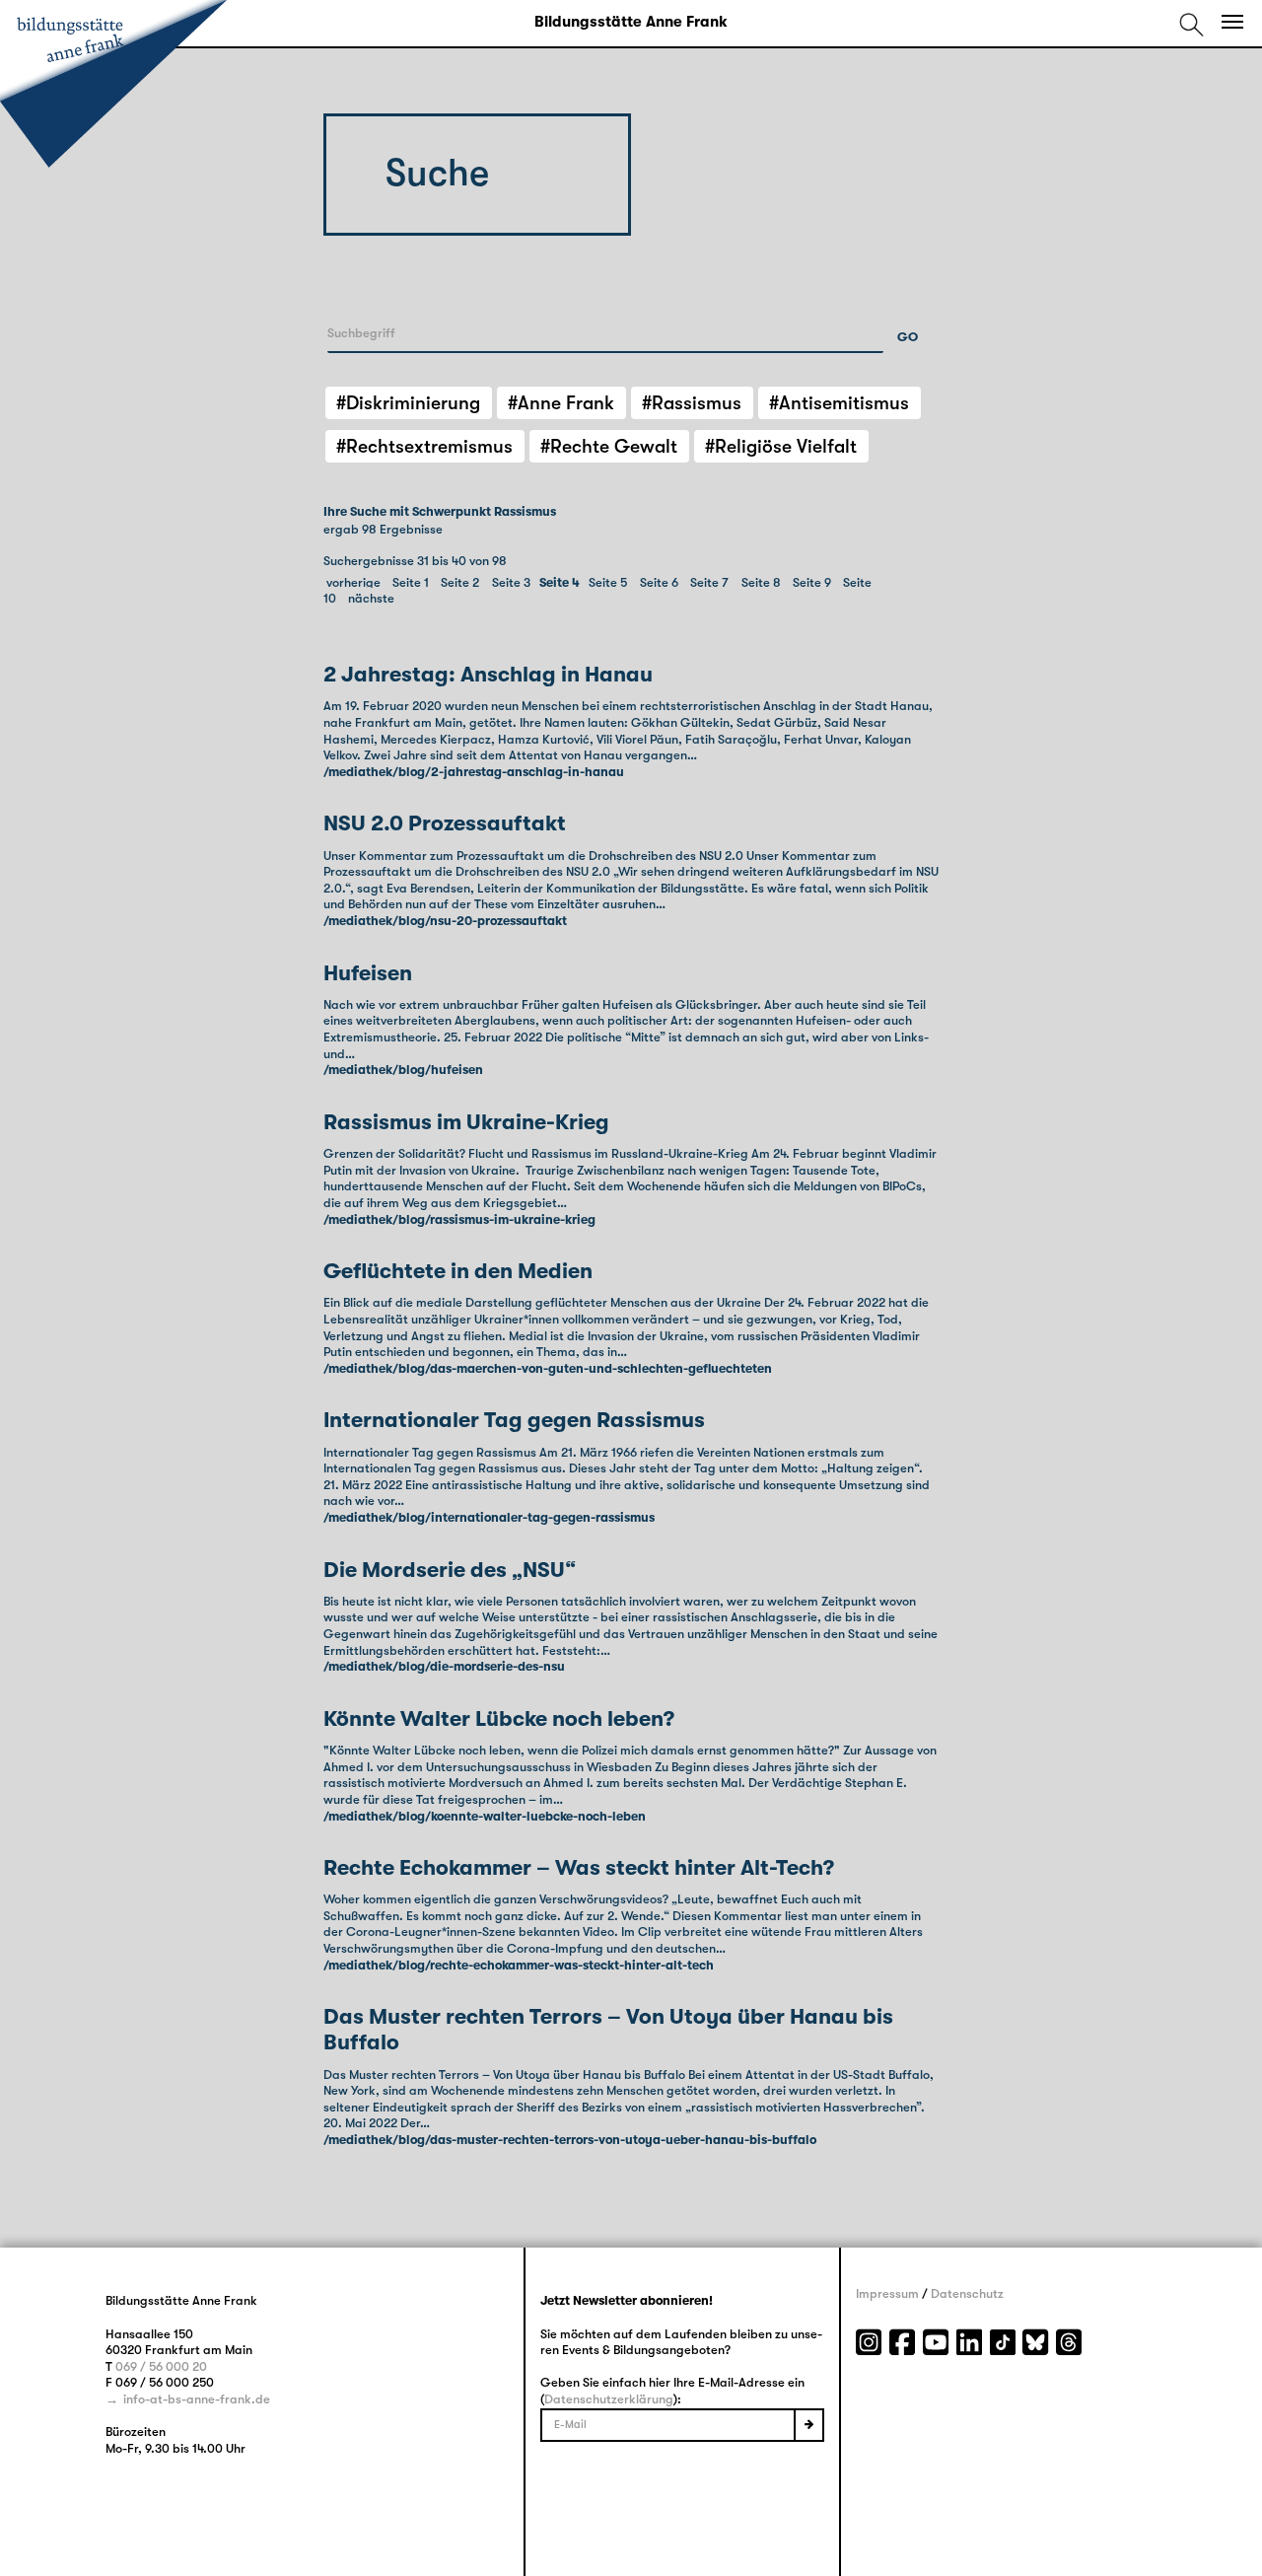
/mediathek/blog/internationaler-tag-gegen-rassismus (489, 1517)
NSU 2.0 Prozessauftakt (445, 823)
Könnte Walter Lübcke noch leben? (499, 1718)
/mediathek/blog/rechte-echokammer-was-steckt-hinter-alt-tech (519, 1965)
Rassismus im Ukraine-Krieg (466, 1122)
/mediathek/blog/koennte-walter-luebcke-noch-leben (485, 1816)
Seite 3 (511, 582)
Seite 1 (411, 582)
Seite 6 (659, 582)
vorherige (353, 582)
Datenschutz (967, 2293)
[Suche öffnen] (1192, 24)
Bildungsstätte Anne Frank (631, 22)
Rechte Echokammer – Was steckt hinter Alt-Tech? (579, 1867)
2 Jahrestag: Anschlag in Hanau (488, 674)
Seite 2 (460, 582)
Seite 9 (812, 582)
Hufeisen (368, 973)
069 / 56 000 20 (161, 2366)
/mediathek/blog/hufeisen (403, 1070)
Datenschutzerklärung (609, 2399)
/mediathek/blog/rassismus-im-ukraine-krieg (459, 1219)
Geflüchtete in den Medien (458, 1271)
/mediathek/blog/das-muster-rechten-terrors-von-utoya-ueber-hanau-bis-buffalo (570, 2140)
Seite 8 (761, 582)
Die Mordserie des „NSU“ (450, 1570)
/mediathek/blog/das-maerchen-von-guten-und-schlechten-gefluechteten (548, 1368)
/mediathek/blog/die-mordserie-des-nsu (444, 1666)
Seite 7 (709, 582)
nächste (371, 598)
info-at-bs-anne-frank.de (197, 2399)
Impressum (887, 2293)
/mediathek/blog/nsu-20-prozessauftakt (445, 921)
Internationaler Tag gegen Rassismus (514, 1420)
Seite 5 (608, 582)
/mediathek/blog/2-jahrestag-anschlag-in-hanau (474, 772)
